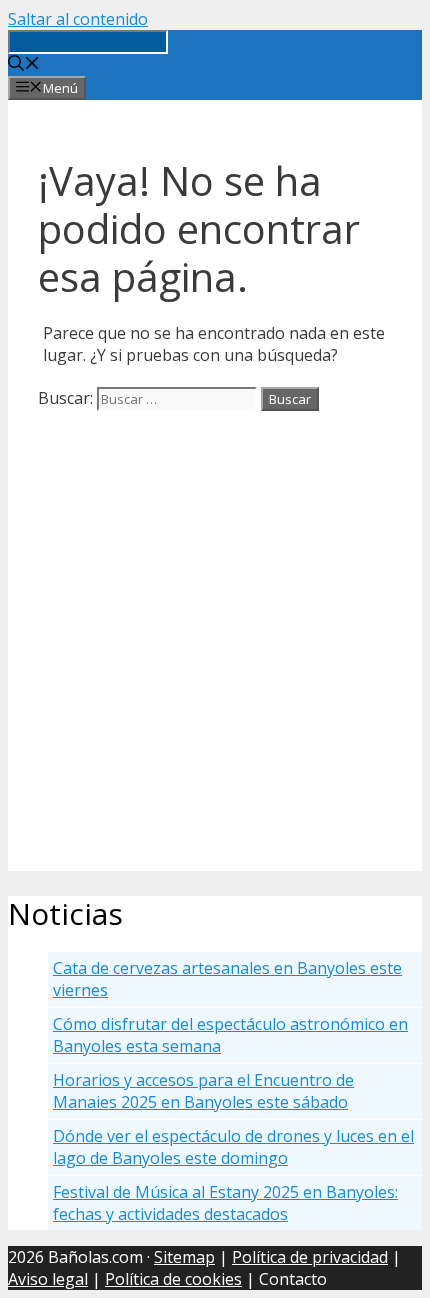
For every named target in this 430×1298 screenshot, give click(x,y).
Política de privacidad (310, 1257)
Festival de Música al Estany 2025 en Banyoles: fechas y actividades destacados (225, 1203)
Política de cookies (173, 1279)
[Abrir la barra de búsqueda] (24, 65)
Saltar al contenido (78, 19)
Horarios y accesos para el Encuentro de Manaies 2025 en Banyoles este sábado (203, 1091)
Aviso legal (48, 1279)
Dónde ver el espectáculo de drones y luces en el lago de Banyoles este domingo (233, 1147)
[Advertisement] (215, 656)
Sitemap (184, 1257)
